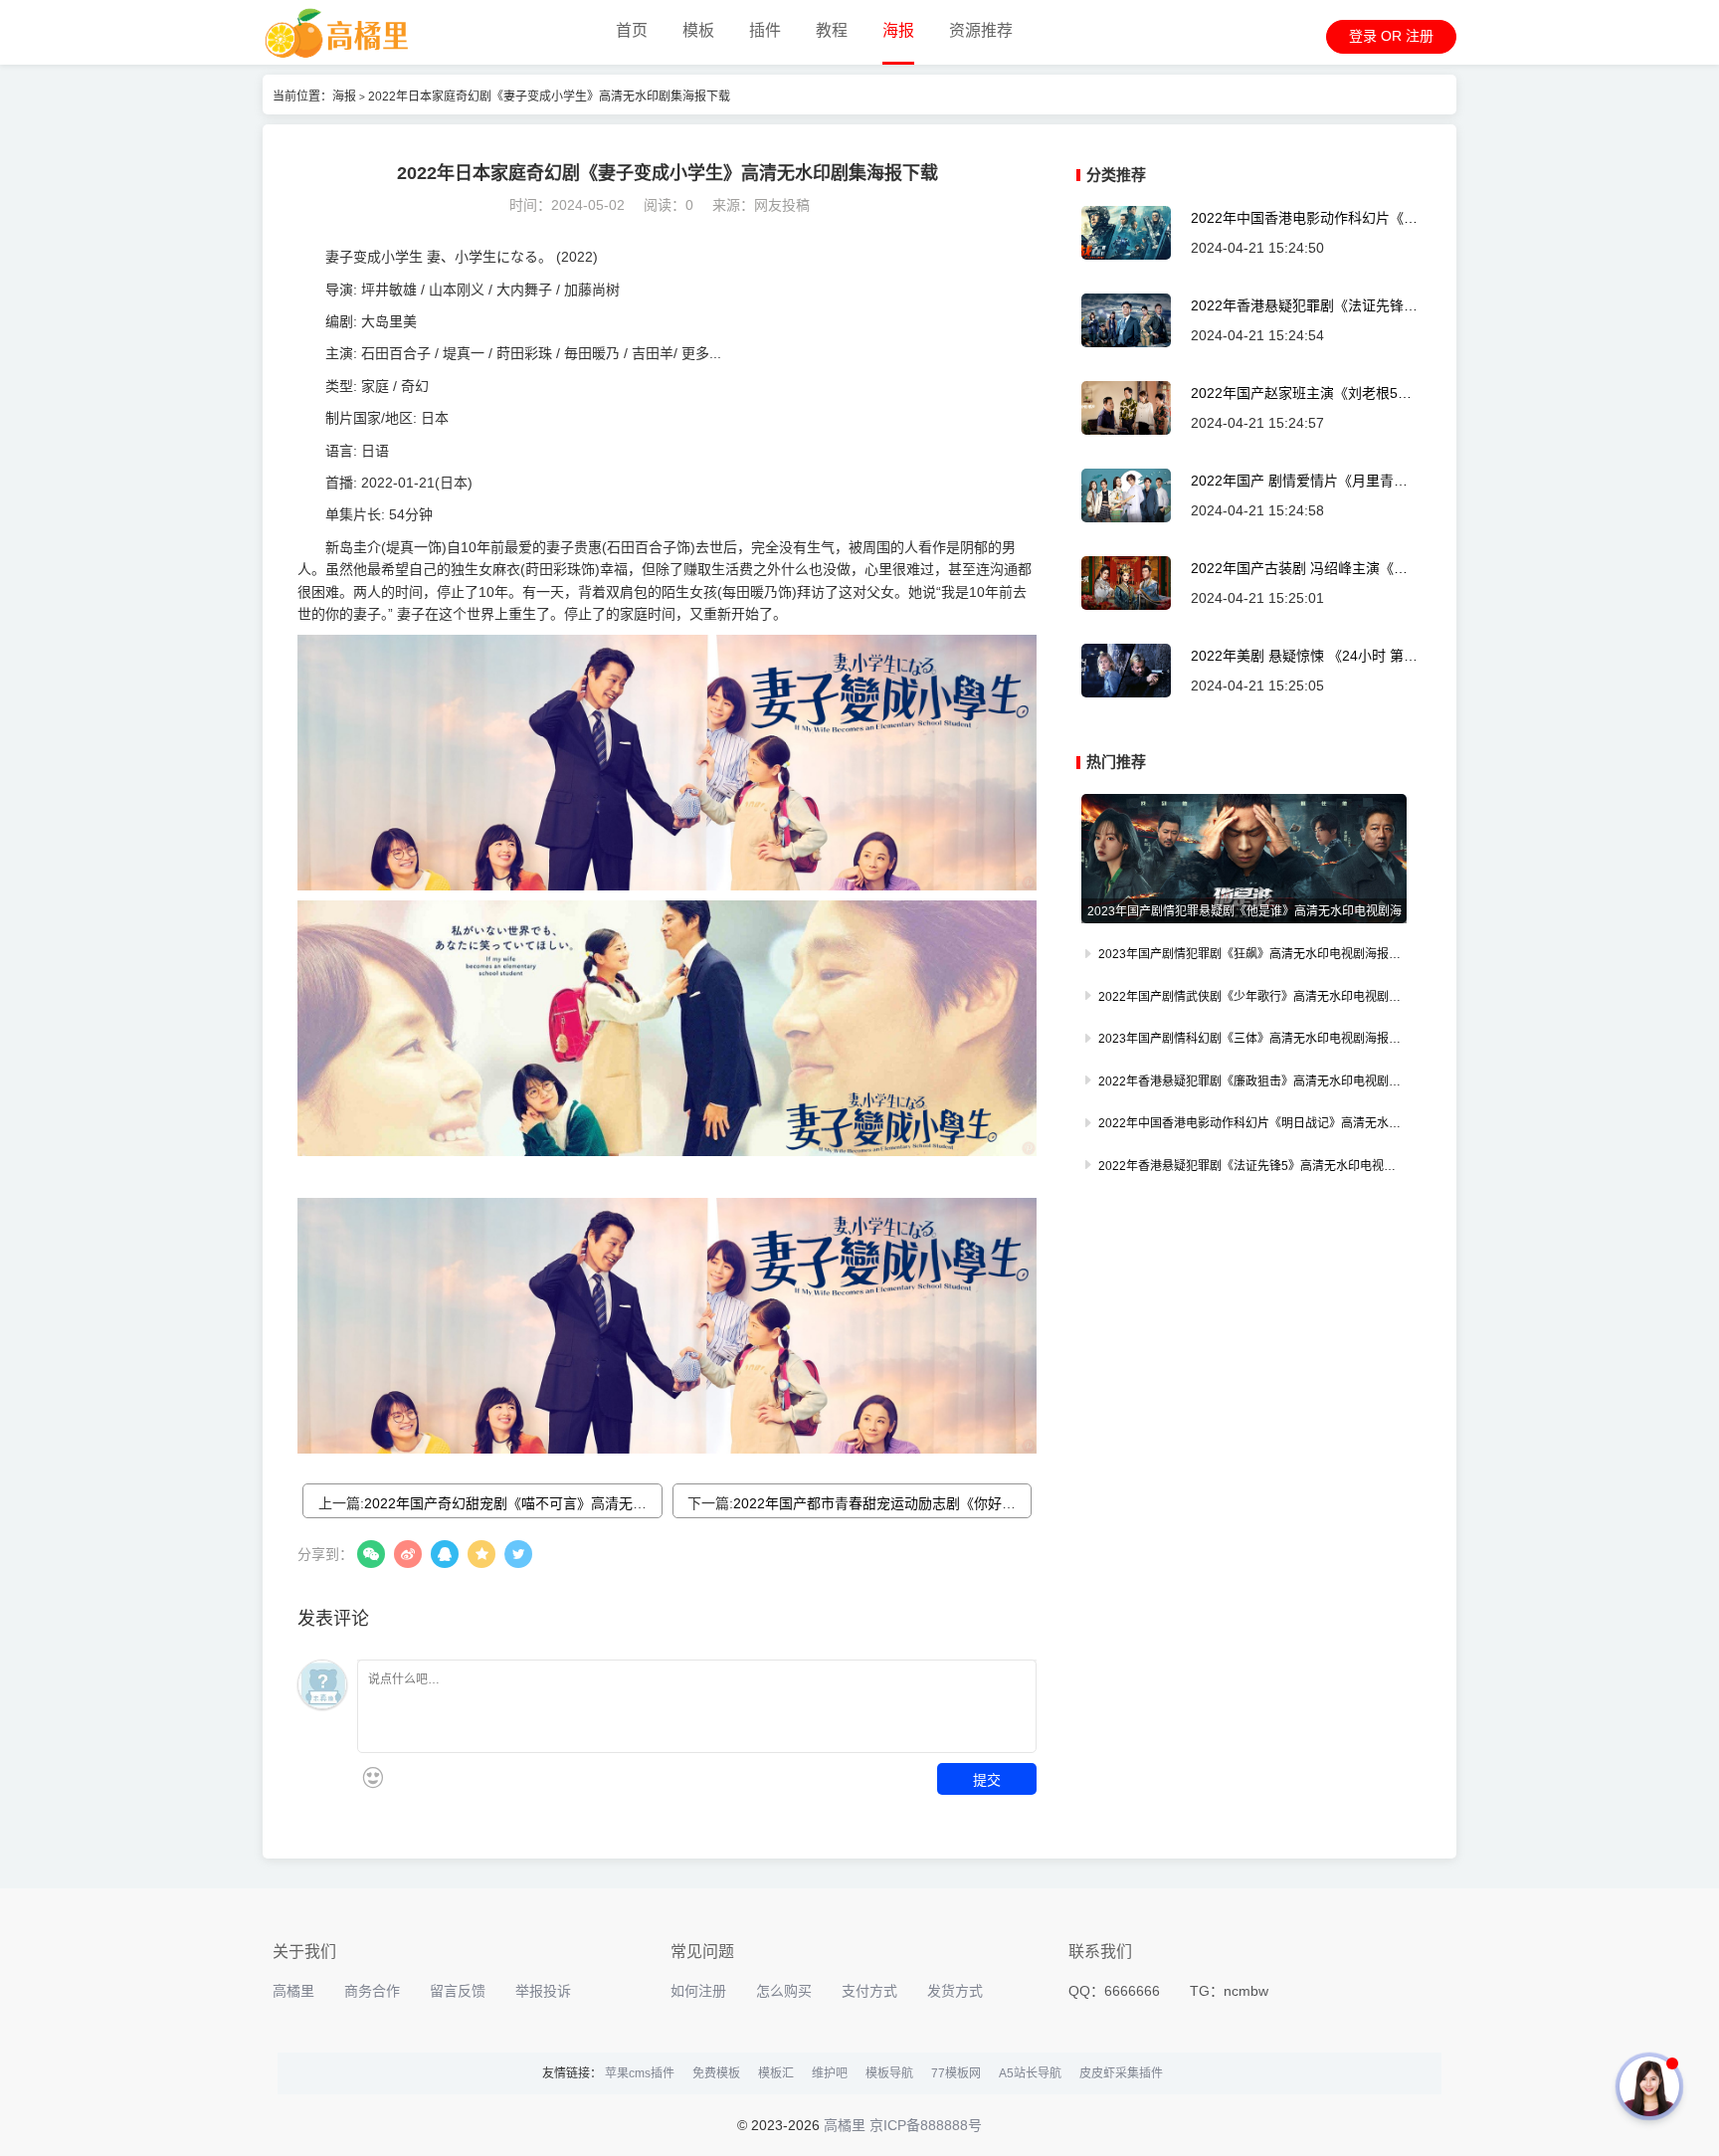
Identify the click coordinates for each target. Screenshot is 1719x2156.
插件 (765, 30)
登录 (1363, 36)
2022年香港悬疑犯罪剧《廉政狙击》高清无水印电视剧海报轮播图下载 (1244, 1083)
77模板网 (956, 2073)
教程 (832, 30)
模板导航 (889, 2073)
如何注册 (698, 1991)
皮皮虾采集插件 (1121, 2073)
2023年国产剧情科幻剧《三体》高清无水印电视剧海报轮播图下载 (1244, 1041)
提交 (987, 1779)
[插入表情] (373, 1777)
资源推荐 (981, 30)
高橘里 (293, 1991)
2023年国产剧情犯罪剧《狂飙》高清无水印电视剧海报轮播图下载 (1244, 956)
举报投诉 (543, 1991)
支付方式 (869, 1991)
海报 (898, 30)
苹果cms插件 (640, 2073)
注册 (1420, 36)
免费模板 (716, 2073)
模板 (698, 30)
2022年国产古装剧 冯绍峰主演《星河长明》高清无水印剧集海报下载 (1299, 569)
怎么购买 (784, 1991)
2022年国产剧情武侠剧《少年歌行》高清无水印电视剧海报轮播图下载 (1244, 999)
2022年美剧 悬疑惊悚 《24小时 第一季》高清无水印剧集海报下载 (1304, 656)
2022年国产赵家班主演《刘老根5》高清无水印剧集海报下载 (1301, 393)
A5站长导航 (1030, 2073)
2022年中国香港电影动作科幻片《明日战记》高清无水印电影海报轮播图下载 (1304, 218)
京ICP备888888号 (926, 2125)
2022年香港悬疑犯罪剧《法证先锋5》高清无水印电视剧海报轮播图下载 (1305, 306)
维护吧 (830, 2073)
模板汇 (776, 2073)
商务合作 (372, 1991)
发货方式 (955, 1991)
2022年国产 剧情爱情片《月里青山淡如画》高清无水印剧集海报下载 (1299, 481)
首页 (632, 30)
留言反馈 (458, 1991)
